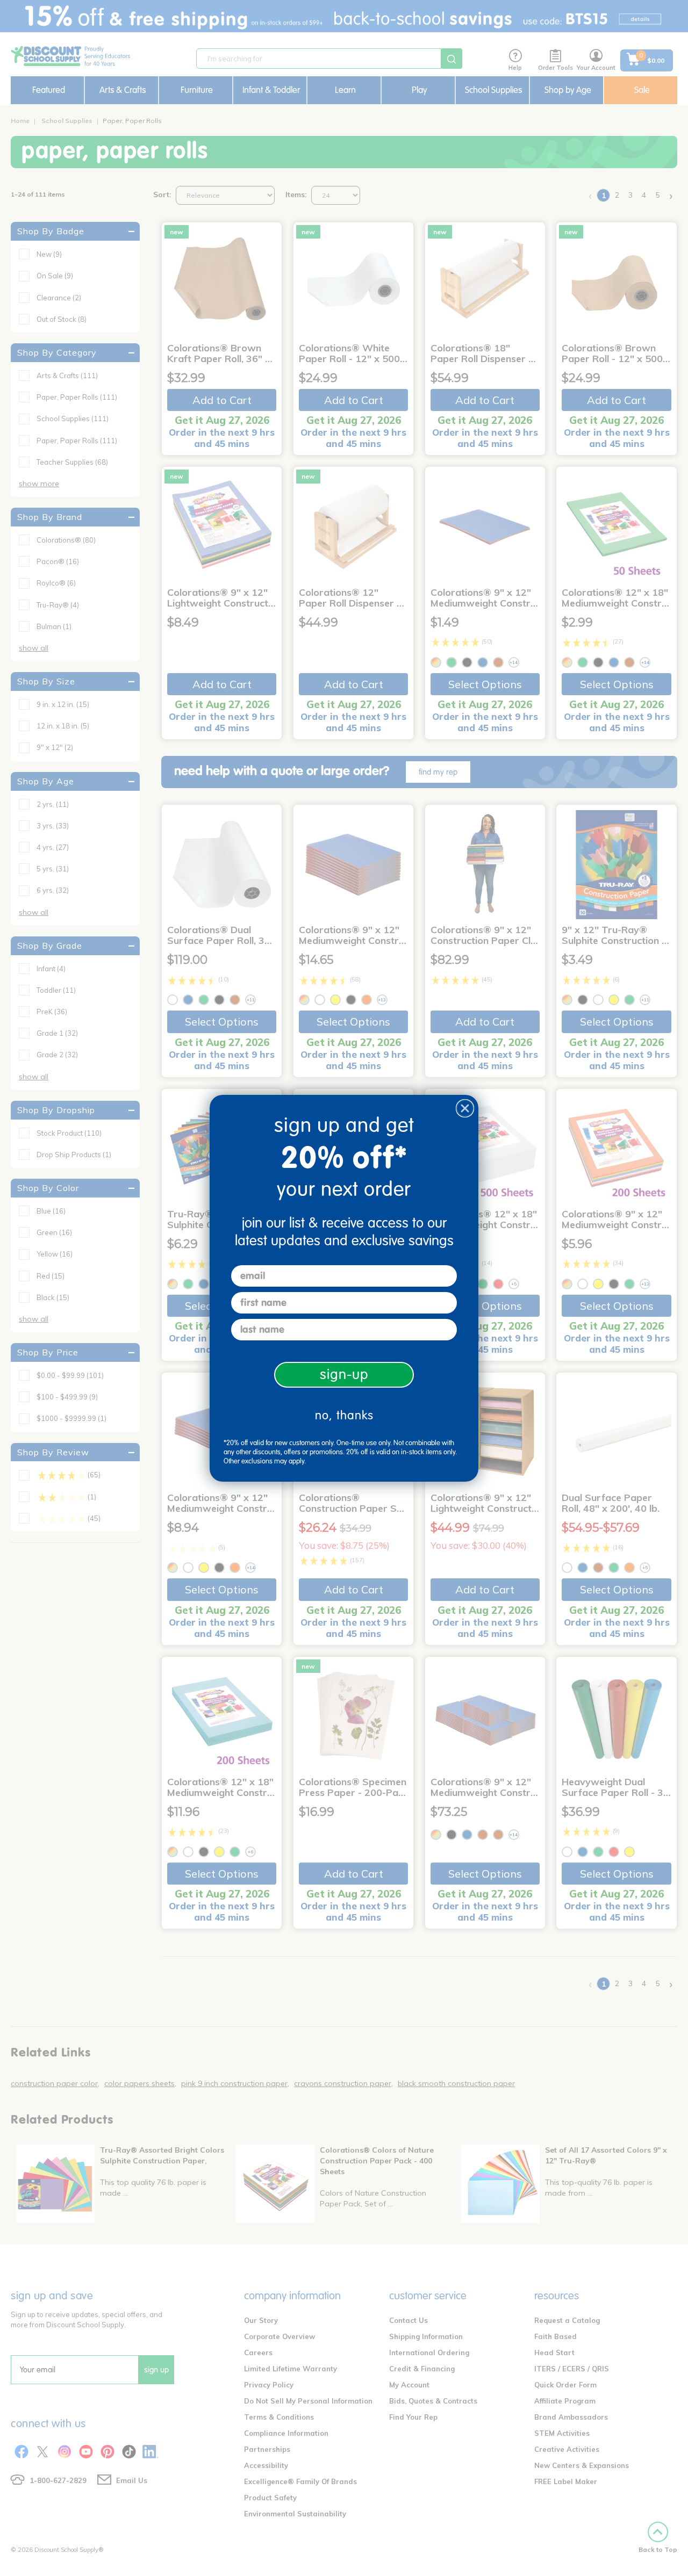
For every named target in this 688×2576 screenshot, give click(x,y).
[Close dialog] (465, 1108)
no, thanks (344, 1415)
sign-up (344, 1374)
